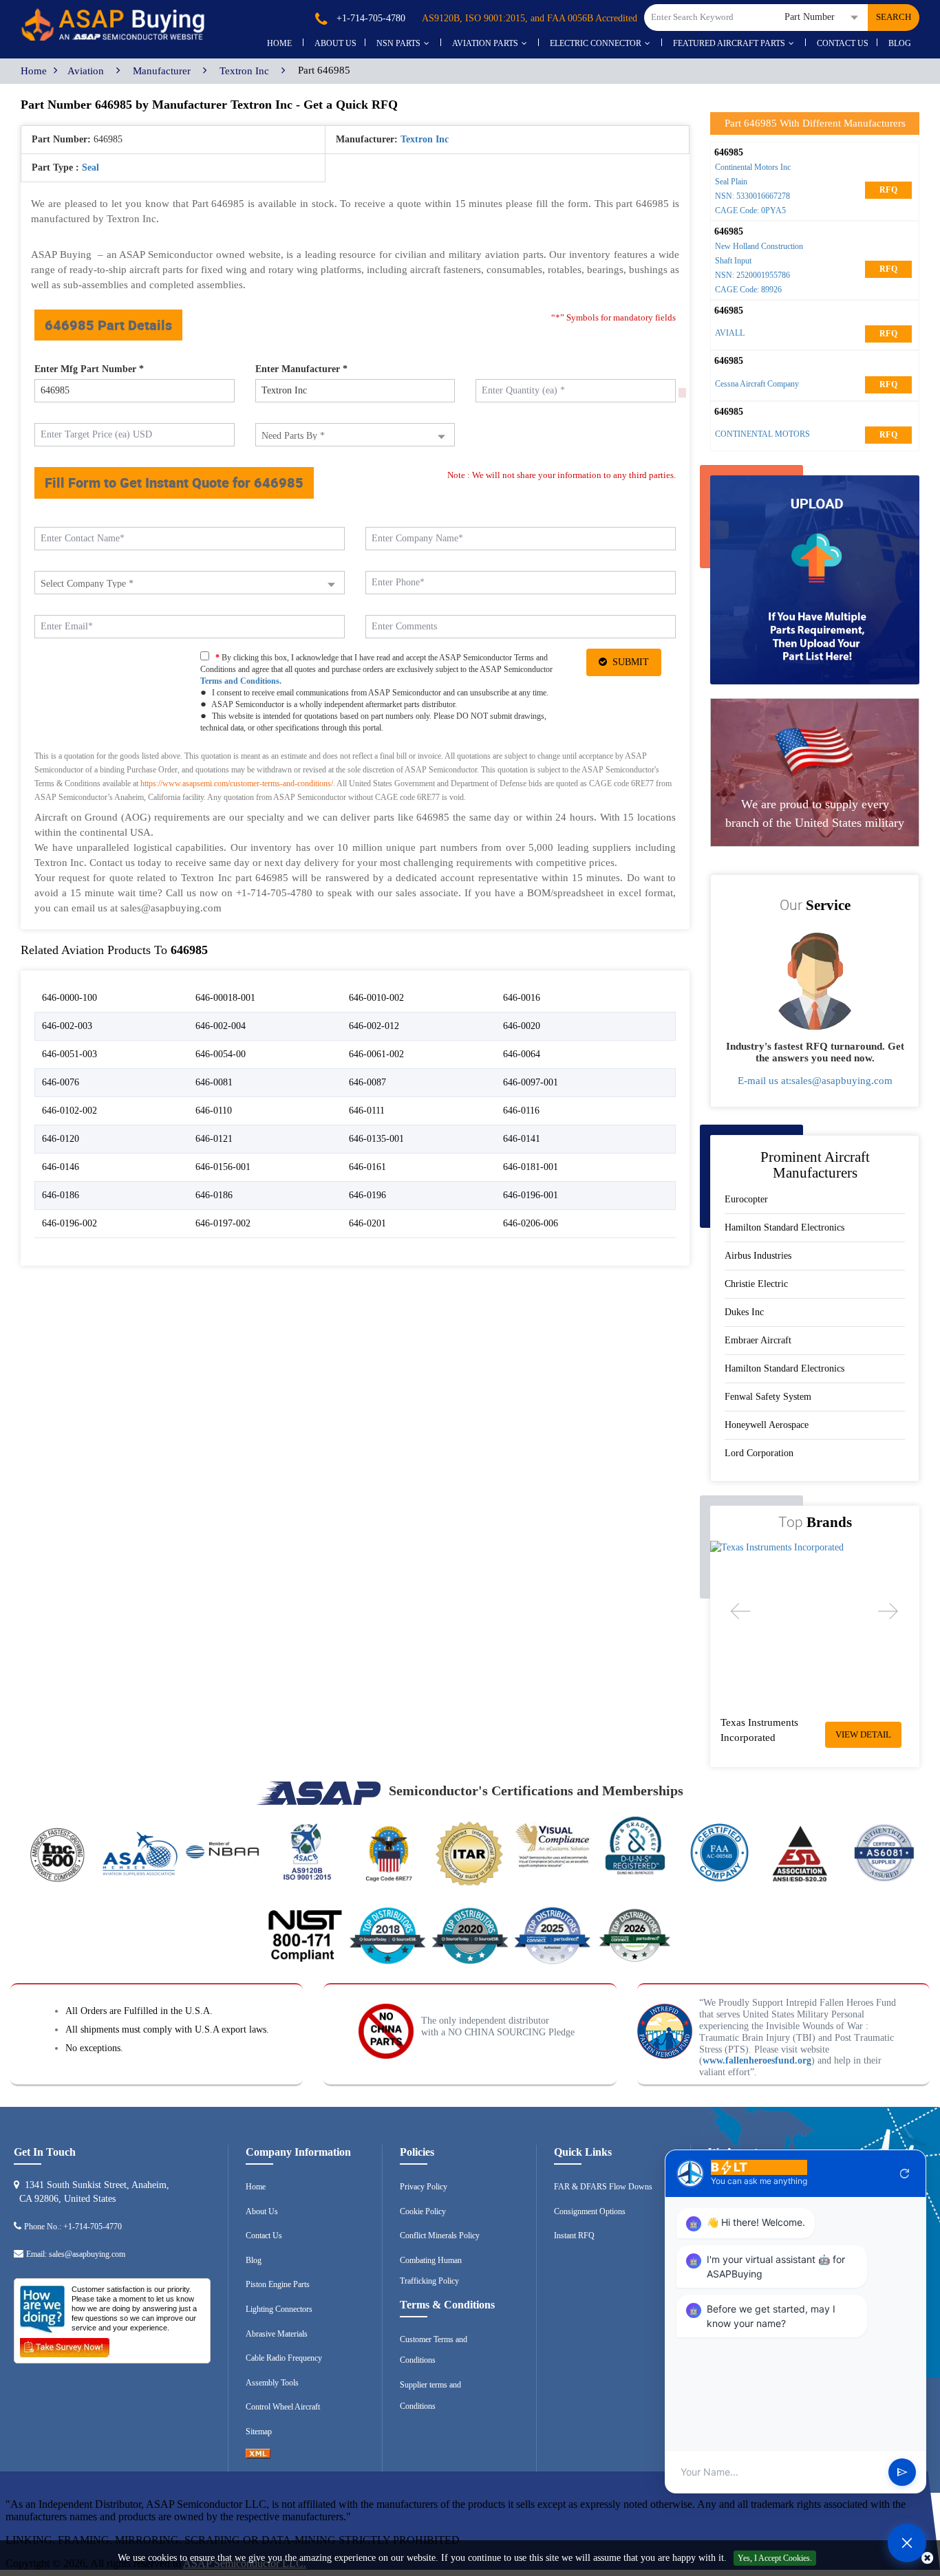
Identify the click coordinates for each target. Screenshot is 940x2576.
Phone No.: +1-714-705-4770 (73, 2227)
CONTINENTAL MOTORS (762, 434)
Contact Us (843, 43)
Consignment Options (590, 2211)
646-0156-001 (223, 1167)
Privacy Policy (424, 2187)
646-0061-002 (376, 1054)
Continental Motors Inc (753, 167)
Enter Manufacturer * (301, 369)
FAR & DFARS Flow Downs (603, 2187)
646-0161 (367, 1167)
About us (335, 43)
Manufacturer (162, 71)
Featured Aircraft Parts (729, 43)
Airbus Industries (758, 1256)
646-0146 (61, 1167)
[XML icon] (258, 2456)
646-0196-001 (531, 1195)
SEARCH (894, 17)
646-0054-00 (221, 1054)
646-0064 (522, 1054)
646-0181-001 (531, 1167)
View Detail (863, 1734)
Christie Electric (756, 1284)
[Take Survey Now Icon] (65, 2345)
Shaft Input (733, 261)
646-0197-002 (223, 1223)
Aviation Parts (485, 43)
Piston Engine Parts (278, 2284)
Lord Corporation (759, 1453)
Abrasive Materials (277, 2334)
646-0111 (367, 1111)
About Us (262, 2211)
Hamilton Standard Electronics (784, 1227)
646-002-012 (374, 1026)
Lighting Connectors (279, 2309)
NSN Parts (398, 43)
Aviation (86, 71)
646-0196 (367, 1195)
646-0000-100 (70, 998)
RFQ (888, 190)
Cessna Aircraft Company (757, 384)
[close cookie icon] (927, 2558)
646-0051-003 (70, 1054)
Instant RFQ (574, 2236)
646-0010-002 (376, 998)
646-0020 (522, 1026)
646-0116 (521, 1111)
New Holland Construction (759, 246)
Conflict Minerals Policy (440, 2236)
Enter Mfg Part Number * (89, 369)
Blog (900, 43)
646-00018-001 (225, 998)
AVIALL (730, 333)
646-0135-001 (376, 1139)
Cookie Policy (423, 2211)
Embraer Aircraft (758, 1340)
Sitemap (259, 2432)
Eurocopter (746, 1199)
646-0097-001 (531, 1082)
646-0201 (367, 1223)
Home (279, 43)
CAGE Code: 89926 (748, 290)
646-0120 (61, 1139)
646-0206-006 (531, 1223)
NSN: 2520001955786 (752, 275)
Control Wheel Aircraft (283, 2407)
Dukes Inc (744, 1312)
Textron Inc (244, 71)
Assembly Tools (272, 2383)
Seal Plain (731, 182)
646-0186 (61, 1195)
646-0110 (214, 1111)
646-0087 (367, 1082)
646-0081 (214, 1082)
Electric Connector (596, 43)
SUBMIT (628, 662)
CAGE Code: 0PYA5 (750, 210)
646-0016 (522, 998)
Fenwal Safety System (768, 1397)
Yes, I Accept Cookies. (775, 2558)
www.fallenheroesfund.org (757, 2060)
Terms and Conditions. (241, 681)
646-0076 (61, 1082)
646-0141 (522, 1139)
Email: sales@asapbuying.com (76, 2254)
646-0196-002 (70, 1223)
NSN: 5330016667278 (752, 196)
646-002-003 (67, 1026)
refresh (905, 2174)
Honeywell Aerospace (767, 1425)
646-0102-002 (70, 1111)
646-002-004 (221, 1026)
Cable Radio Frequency (284, 2358)
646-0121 (214, 1139)
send (902, 2472)
